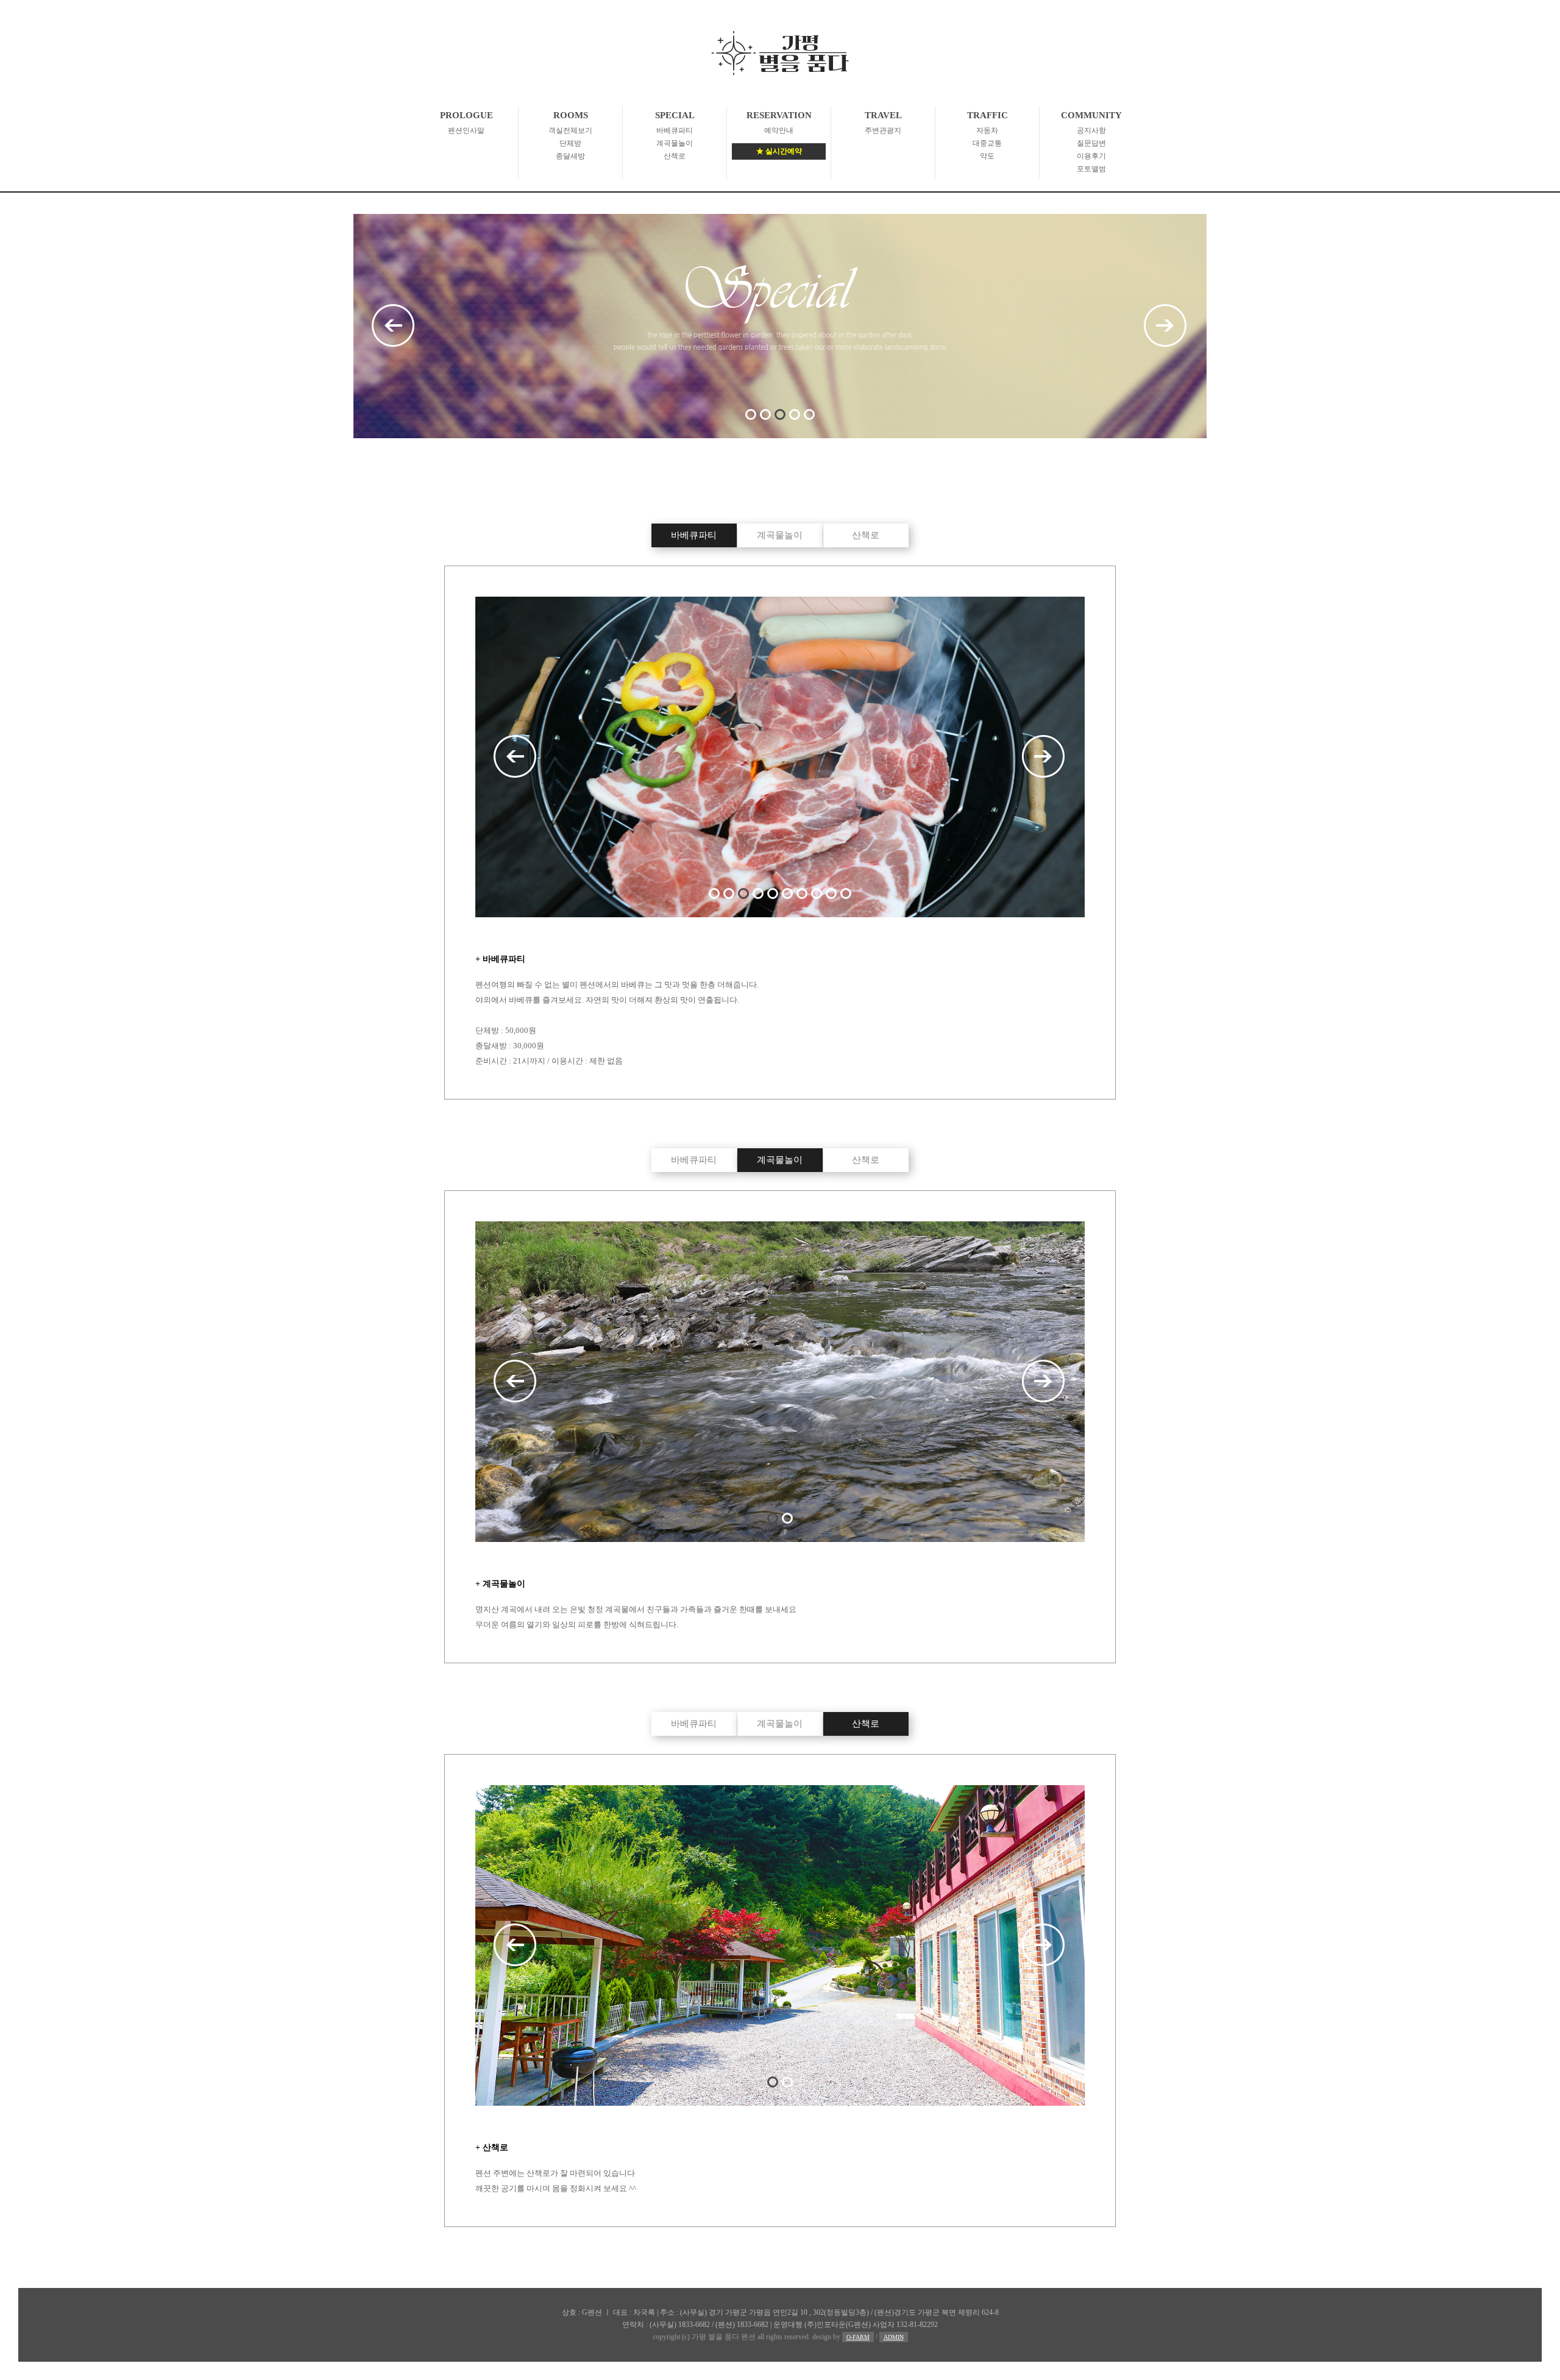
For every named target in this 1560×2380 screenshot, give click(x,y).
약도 (987, 156)
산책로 (675, 156)
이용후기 (1091, 156)
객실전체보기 (570, 130)
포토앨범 (1091, 169)
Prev (394, 326)
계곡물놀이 (675, 143)
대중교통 (987, 143)
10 (846, 893)
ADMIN (894, 2337)
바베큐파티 (675, 130)
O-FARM (858, 2337)
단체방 (570, 143)
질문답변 (1091, 143)
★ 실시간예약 (779, 151)
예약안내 (779, 130)
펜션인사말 (466, 130)
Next (1166, 326)
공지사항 (1091, 130)
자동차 (987, 130)
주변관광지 (883, 130)
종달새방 (570, 156)
